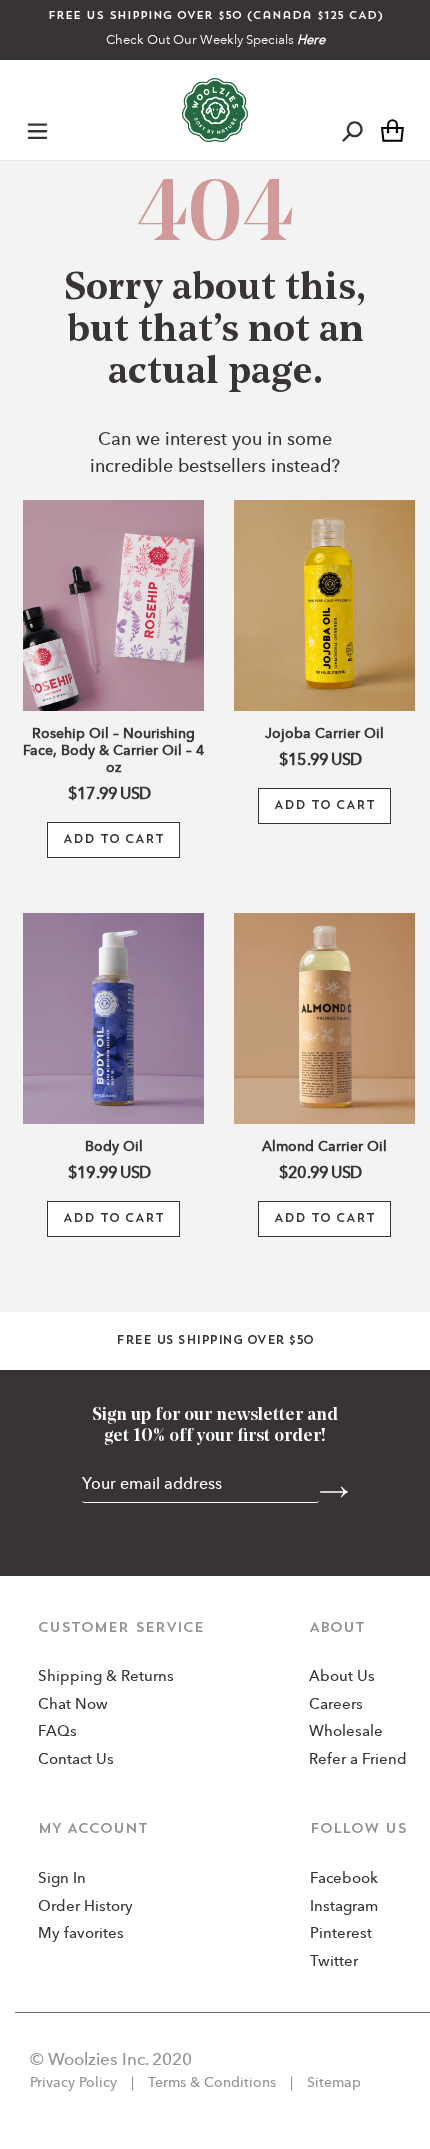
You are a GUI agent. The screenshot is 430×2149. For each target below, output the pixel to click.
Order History (85, 1907)
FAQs (57, 1732)
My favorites (81, 1934)
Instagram (344, 1907)
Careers (336, 1705)
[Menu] (37, 130)
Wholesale (346, 1732)
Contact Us (76, 1760)
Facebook (344, 1879)
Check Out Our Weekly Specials (215, 40)
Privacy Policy (75, 2083)
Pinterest (341, 1934)
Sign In (62, 1879)
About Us (342, 1677)
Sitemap (332, 2083)
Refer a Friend (358, 1760)
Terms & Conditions (212, 2083)
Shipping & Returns (106, 1677)
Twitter (334, 1962)
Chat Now (73, 1705)
